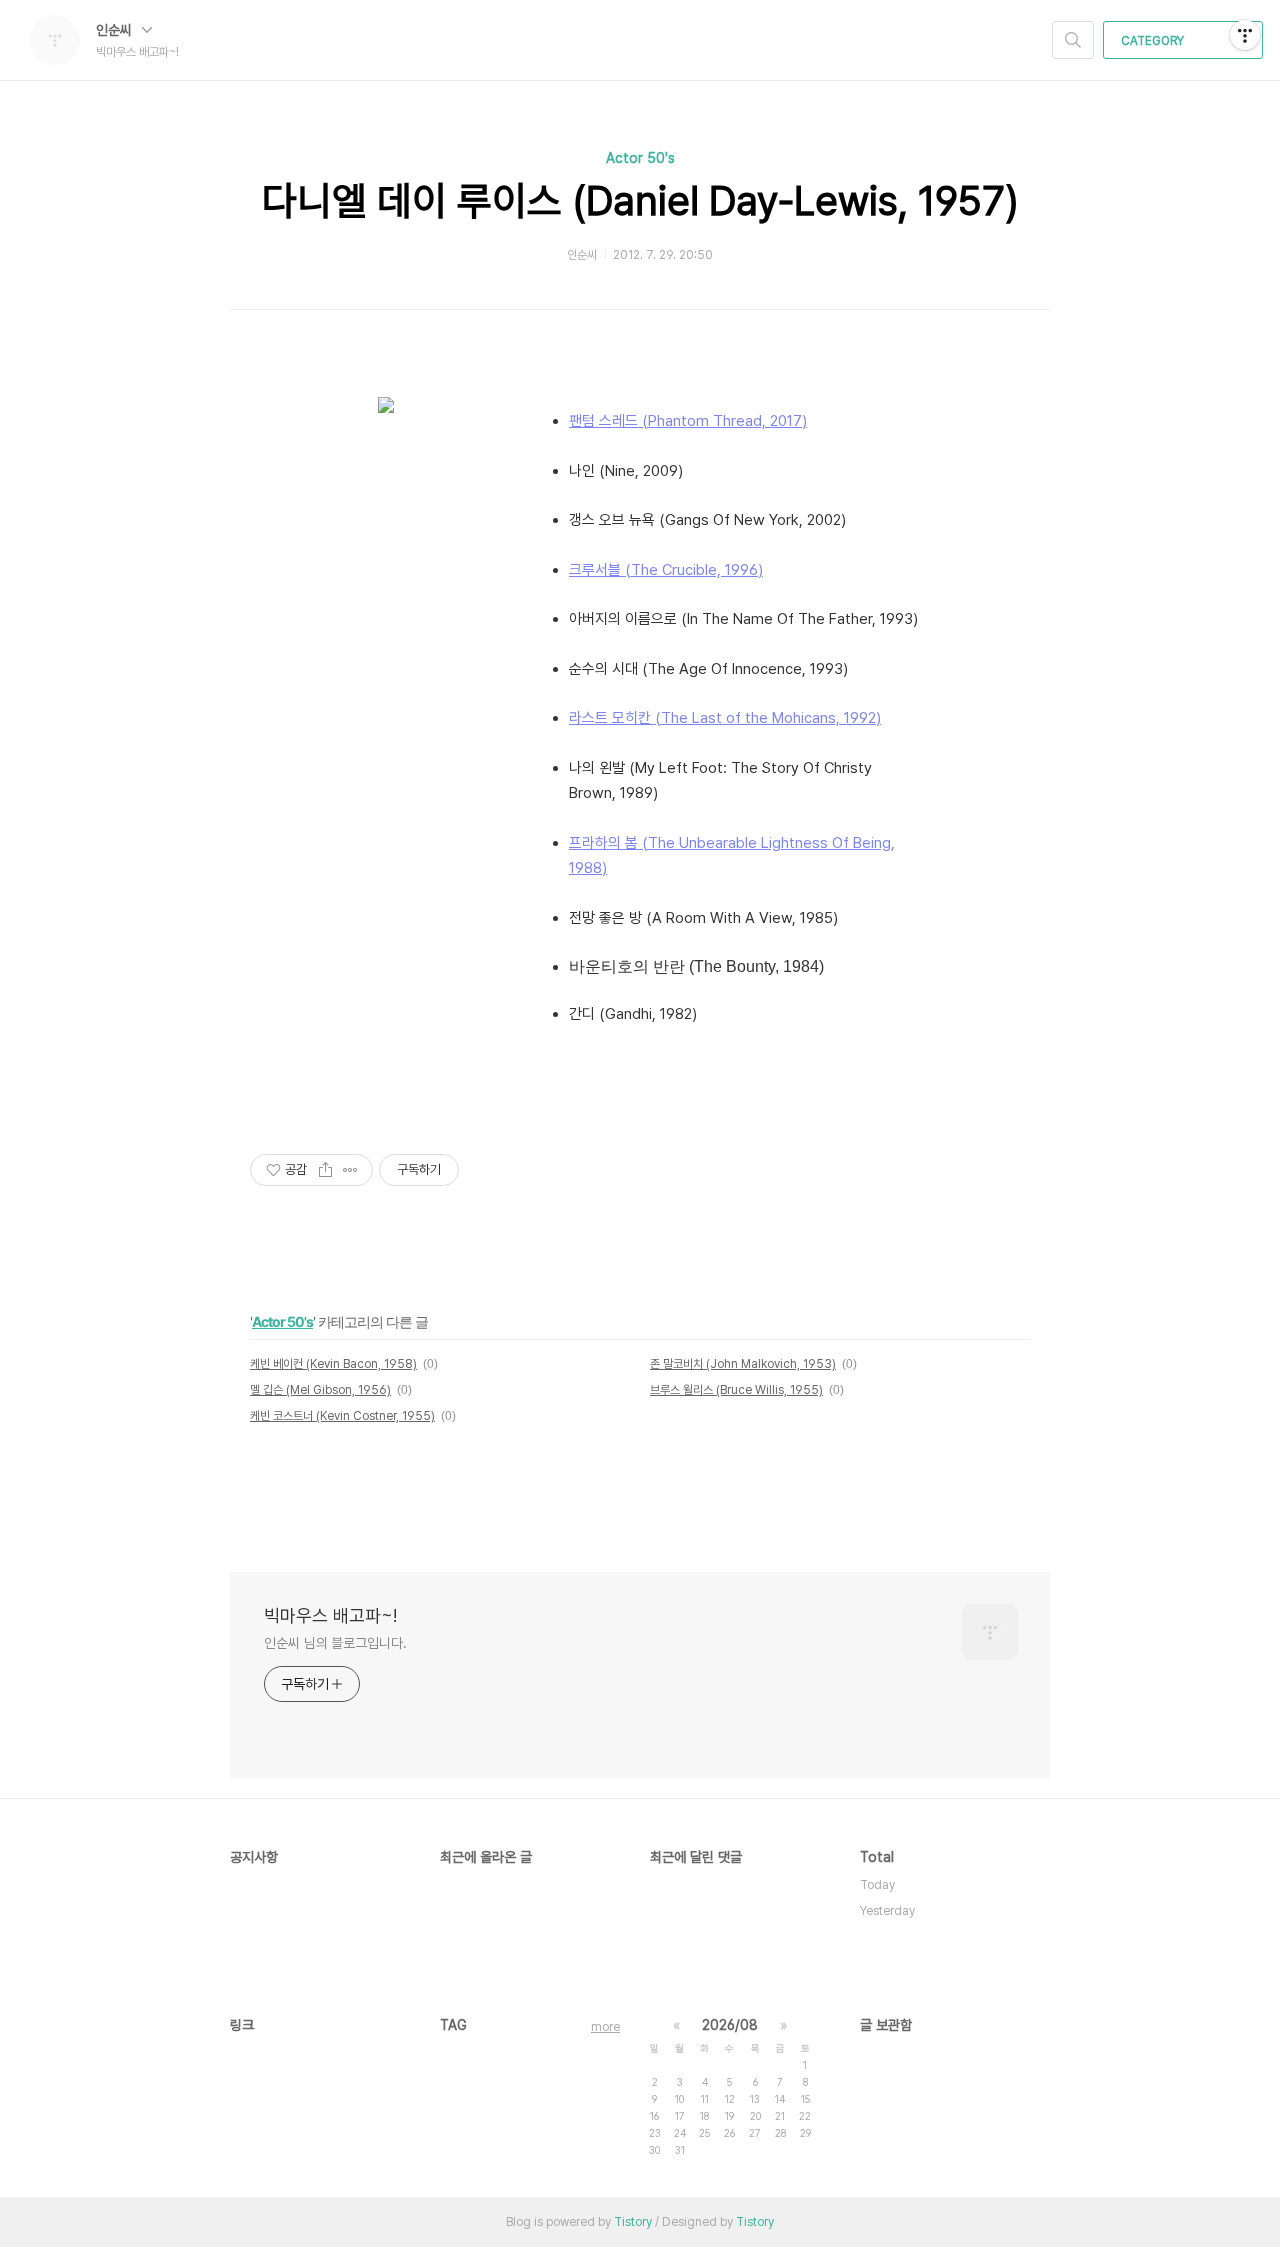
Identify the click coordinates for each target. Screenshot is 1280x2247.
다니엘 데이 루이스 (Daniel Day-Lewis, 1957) (640, 201)
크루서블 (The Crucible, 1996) (666, 570)
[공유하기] (325, 1170)
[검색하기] (1073, 40)
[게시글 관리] (350, 1170)
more (605, 2027)
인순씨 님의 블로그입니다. (335, 1643)
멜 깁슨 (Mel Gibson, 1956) (320, 1390)
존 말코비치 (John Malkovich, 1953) (743, 1364)
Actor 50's (640, 158)
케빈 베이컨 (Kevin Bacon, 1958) (333, 1364)
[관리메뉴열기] (1245, 35)
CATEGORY (1154, 41)
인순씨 (116, 30)
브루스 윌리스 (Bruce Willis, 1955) (736, 1390)
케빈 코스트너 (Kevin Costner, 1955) (342, 1416)
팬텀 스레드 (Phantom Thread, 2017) (688, 421)
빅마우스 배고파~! (330, 1615)
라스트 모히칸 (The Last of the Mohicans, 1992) (725, 718)
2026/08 (730, 2025)
